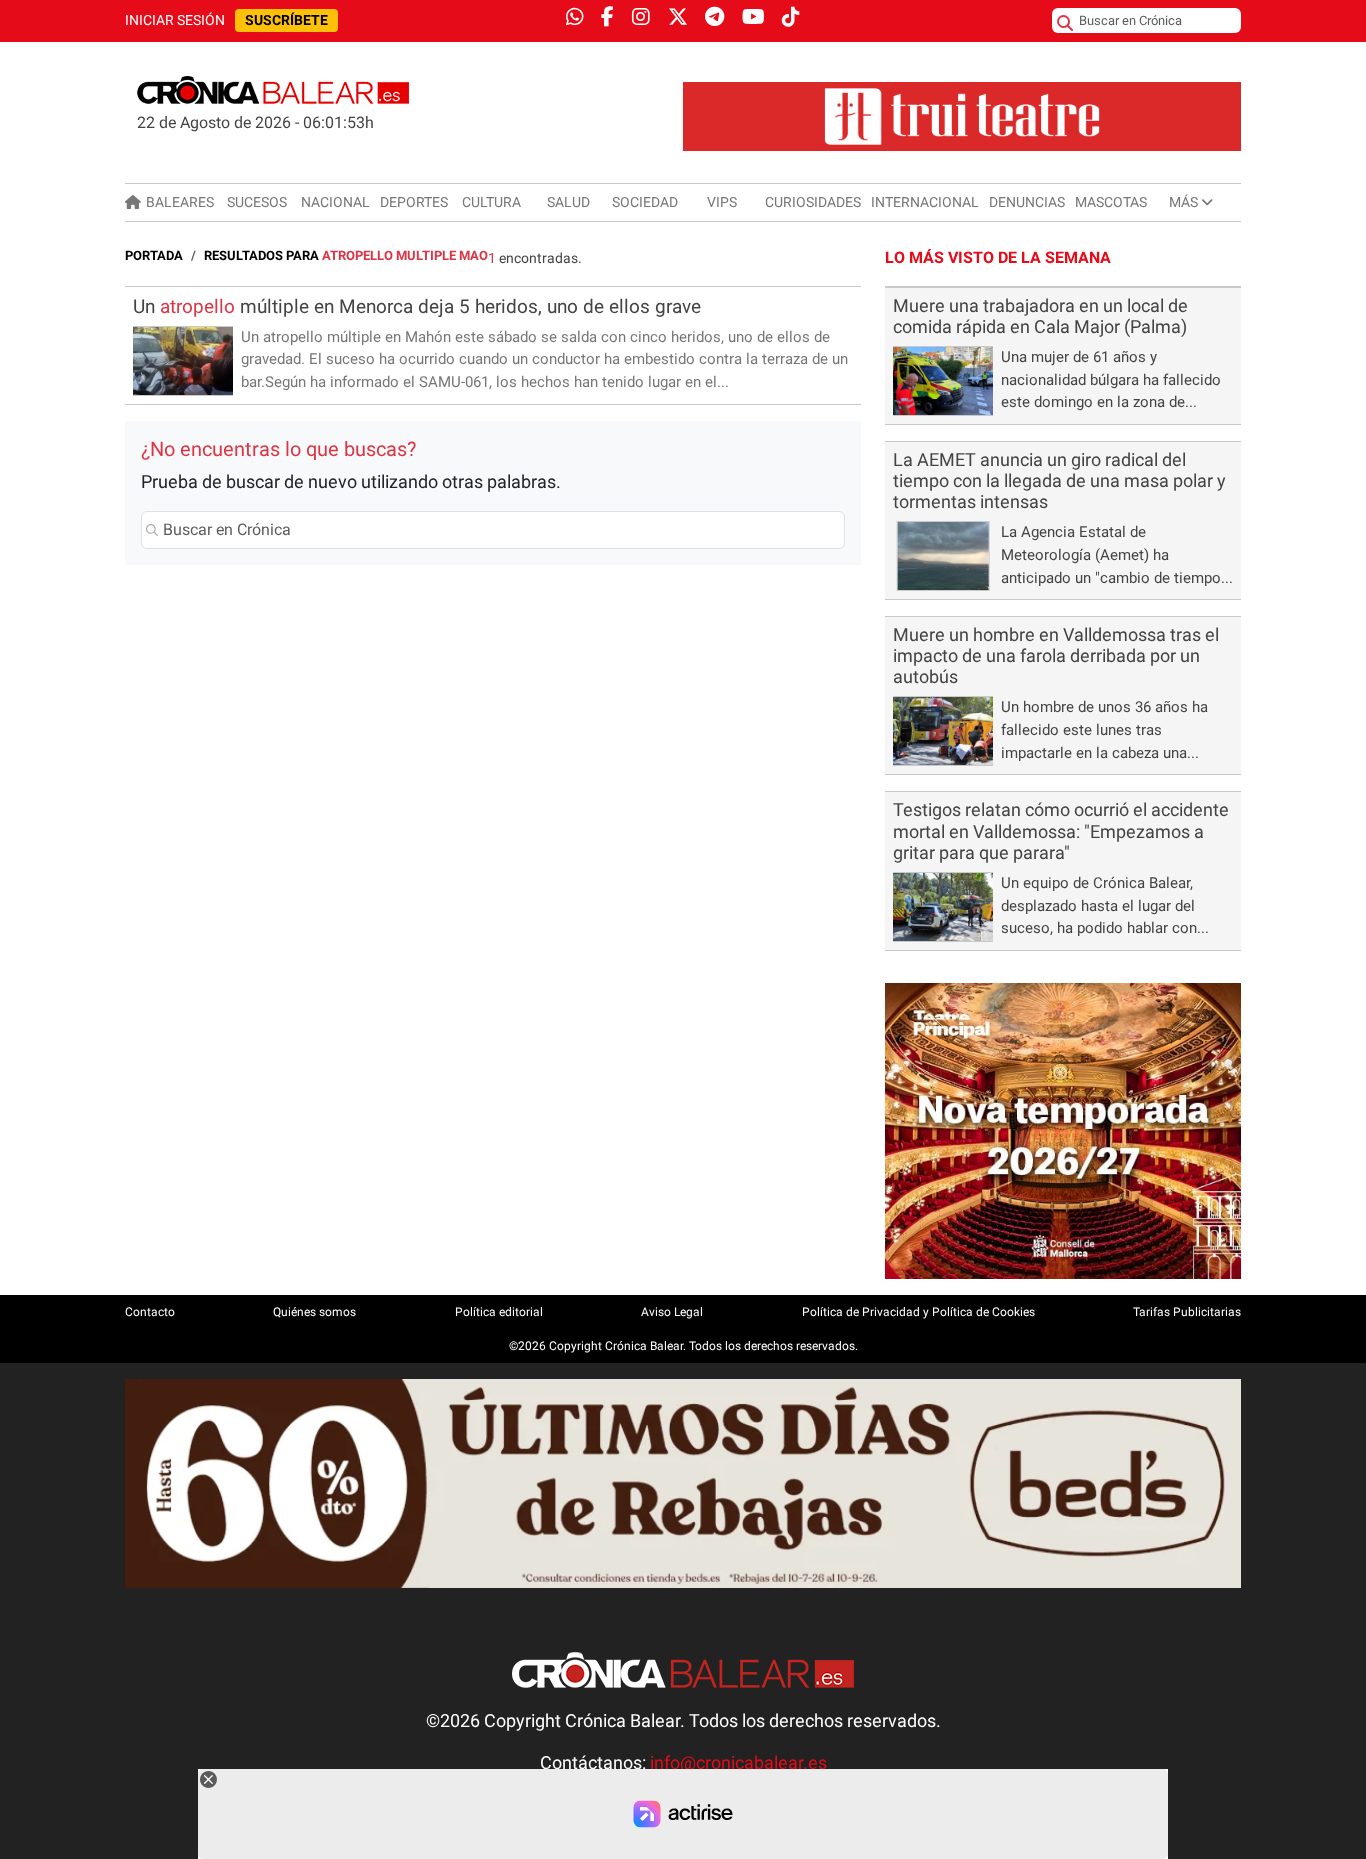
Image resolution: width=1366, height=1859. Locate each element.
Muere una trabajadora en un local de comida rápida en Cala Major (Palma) (1040, 316)
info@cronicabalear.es (738, 1763)
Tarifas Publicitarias (1187, 1312)
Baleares (180, 202)
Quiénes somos (314, 1312)
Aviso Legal (672, 1312)
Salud (568, 202)
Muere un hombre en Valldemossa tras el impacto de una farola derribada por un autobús (1056, 656)
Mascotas (1111, 202)
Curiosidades (813, 202)
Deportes (414, 202)
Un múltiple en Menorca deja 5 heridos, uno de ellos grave (417, 306)
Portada (154, 255)
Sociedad (645, 202)
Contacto (150, 1312)
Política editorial (499, 1312)
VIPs (722, 202)
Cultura (491, 202)
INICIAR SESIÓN (175, 20)
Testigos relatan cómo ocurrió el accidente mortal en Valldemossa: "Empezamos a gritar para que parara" (1061, 831)
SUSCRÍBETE (286, 20)
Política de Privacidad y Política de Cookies (918, 1312)
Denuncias (1027, 202)
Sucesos (257, 202)
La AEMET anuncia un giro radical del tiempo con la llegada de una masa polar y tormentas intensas (1059, 481)
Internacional (925, 202)
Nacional (335, 202)
